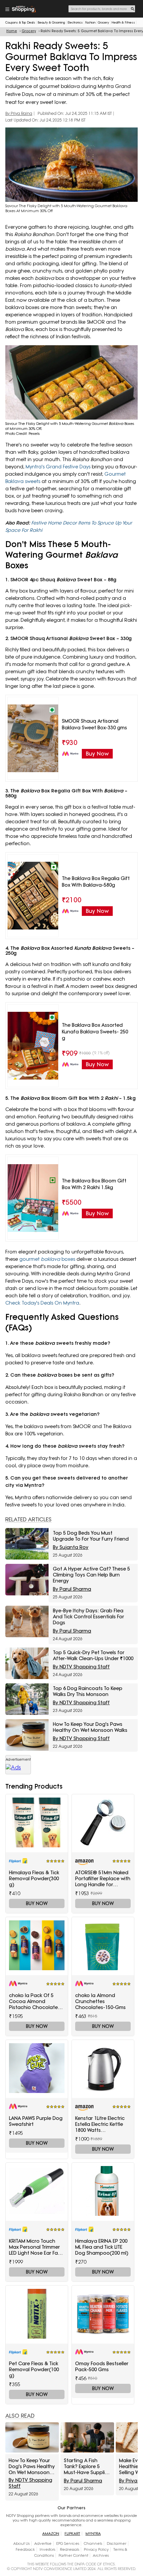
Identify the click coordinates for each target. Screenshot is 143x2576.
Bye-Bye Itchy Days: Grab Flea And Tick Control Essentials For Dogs (88, 1617)
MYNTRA (93, 2534)
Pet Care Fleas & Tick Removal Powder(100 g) (34, 2370)
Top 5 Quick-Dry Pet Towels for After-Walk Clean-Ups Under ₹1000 (93, 1655)
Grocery (103, 22)
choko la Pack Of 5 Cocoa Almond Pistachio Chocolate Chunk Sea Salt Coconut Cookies (33, 2001)
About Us (21, 2543)
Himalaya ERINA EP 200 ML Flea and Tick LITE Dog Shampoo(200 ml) (102, 2247)
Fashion (90, 22)
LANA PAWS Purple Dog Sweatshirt (36, 2121)
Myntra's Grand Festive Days (58, 467)
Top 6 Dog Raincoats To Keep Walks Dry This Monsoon (88, 1691)
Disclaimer (117, 2543)
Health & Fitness (123, 22)
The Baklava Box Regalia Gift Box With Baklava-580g (96, 882)
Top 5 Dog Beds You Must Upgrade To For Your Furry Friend (91, 1536)
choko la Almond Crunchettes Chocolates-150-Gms (100, 2001)
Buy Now (37, 1903)
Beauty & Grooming (51, 22)
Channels (93, 2543)
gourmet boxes (47, 1259)
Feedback (25, 2549)
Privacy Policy (96, 2549)
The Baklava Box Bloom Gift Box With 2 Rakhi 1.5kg (94, 1184)
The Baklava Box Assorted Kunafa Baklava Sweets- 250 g (95, 1032)
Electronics (75, 22)
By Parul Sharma (72, 1589)
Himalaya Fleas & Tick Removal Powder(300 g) (34, 1879)
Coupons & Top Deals (20, 22)
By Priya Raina (19, 114)
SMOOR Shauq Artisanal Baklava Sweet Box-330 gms (94, 724)
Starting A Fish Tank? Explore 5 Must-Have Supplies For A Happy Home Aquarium (87, 2466)
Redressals (70, 2549)
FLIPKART (72, 2534)
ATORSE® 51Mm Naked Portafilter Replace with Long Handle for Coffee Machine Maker (103, 1879)
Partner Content (73, 2555)
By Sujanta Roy (71, 1547)
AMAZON (51, 2534)
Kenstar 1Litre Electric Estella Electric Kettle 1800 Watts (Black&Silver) (100, 2124)
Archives (101, 2555)
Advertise (43, 2543)
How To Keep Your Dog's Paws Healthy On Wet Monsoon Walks (90, 1727)
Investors (47, 2549)
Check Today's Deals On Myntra (42, 1303)
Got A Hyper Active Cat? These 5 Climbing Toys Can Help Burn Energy (91, 1575)
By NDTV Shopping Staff (81, 1667)
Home (12, 31)
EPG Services (68, 2543)
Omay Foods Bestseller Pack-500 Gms (102, 2367)
